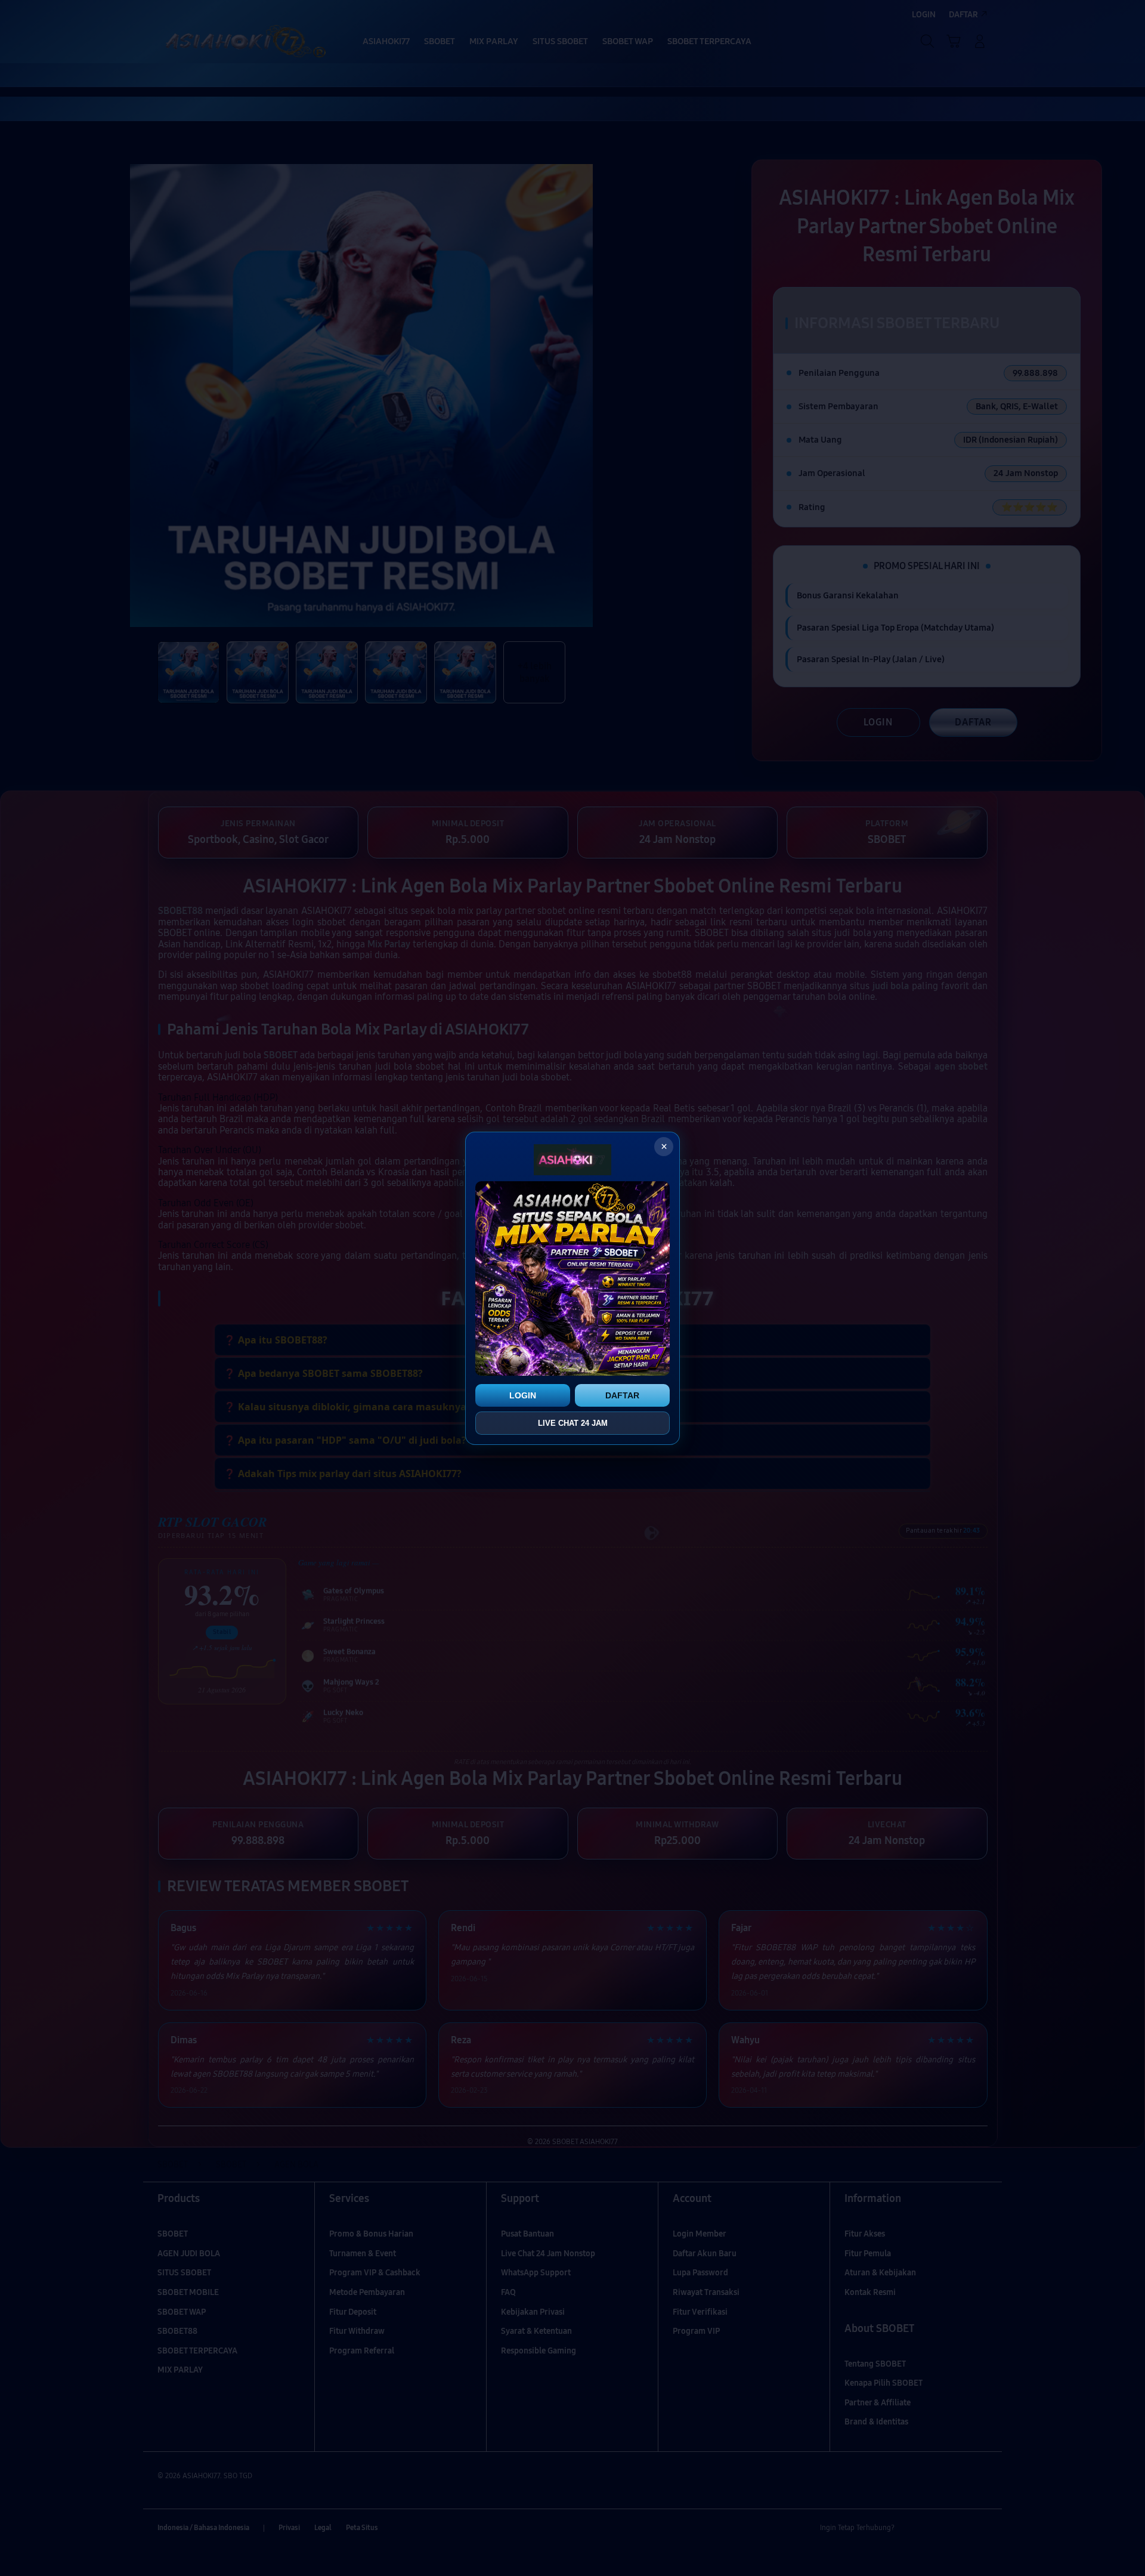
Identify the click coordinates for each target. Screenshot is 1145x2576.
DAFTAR (622, 1395)
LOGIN (523, 1395)
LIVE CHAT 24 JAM (573, 1423)
